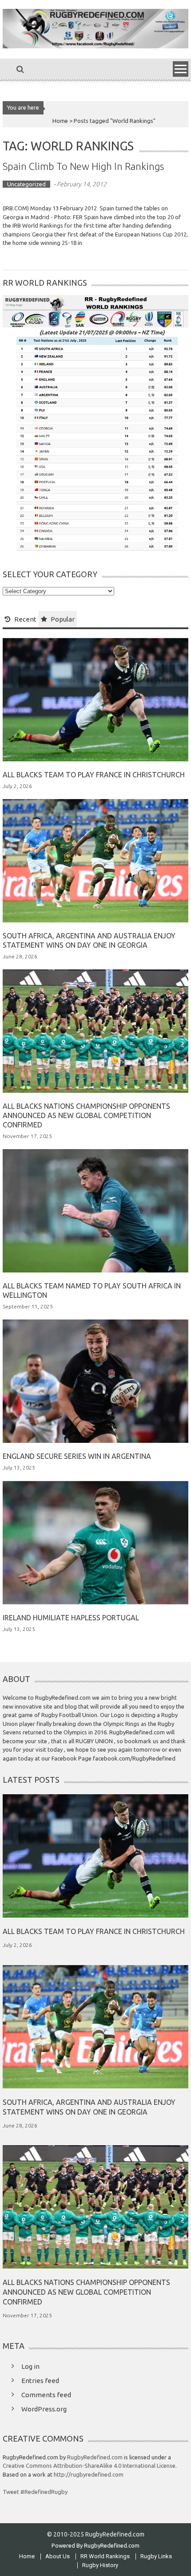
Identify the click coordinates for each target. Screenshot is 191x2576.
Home (27, 2556)
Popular (63, 619)
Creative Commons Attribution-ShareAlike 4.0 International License (89, 2466)
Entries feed (40, 2381)
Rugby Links (156, 2556)
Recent (25, 619)
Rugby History (100, 2565)
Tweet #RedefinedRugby (35, 2492)
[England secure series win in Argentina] (95, 1381)
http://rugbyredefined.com (89, 2474)
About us (58, 2556)
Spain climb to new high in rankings (83, 166)
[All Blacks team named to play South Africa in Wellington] (95, 1210)
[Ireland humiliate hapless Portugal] (95, 1542)
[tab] (21, 619)
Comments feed (46, 2395)
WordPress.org (44, 2409)
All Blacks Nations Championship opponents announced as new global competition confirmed (86, 1115)
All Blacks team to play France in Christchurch (94, 775)
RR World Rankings (105, 2556)
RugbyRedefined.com (95, 2457)
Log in (30, 2366)
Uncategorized (26, 184)
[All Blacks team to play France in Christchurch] (95, 699)
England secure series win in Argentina (77, 1456)
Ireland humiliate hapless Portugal (71, 1618)
